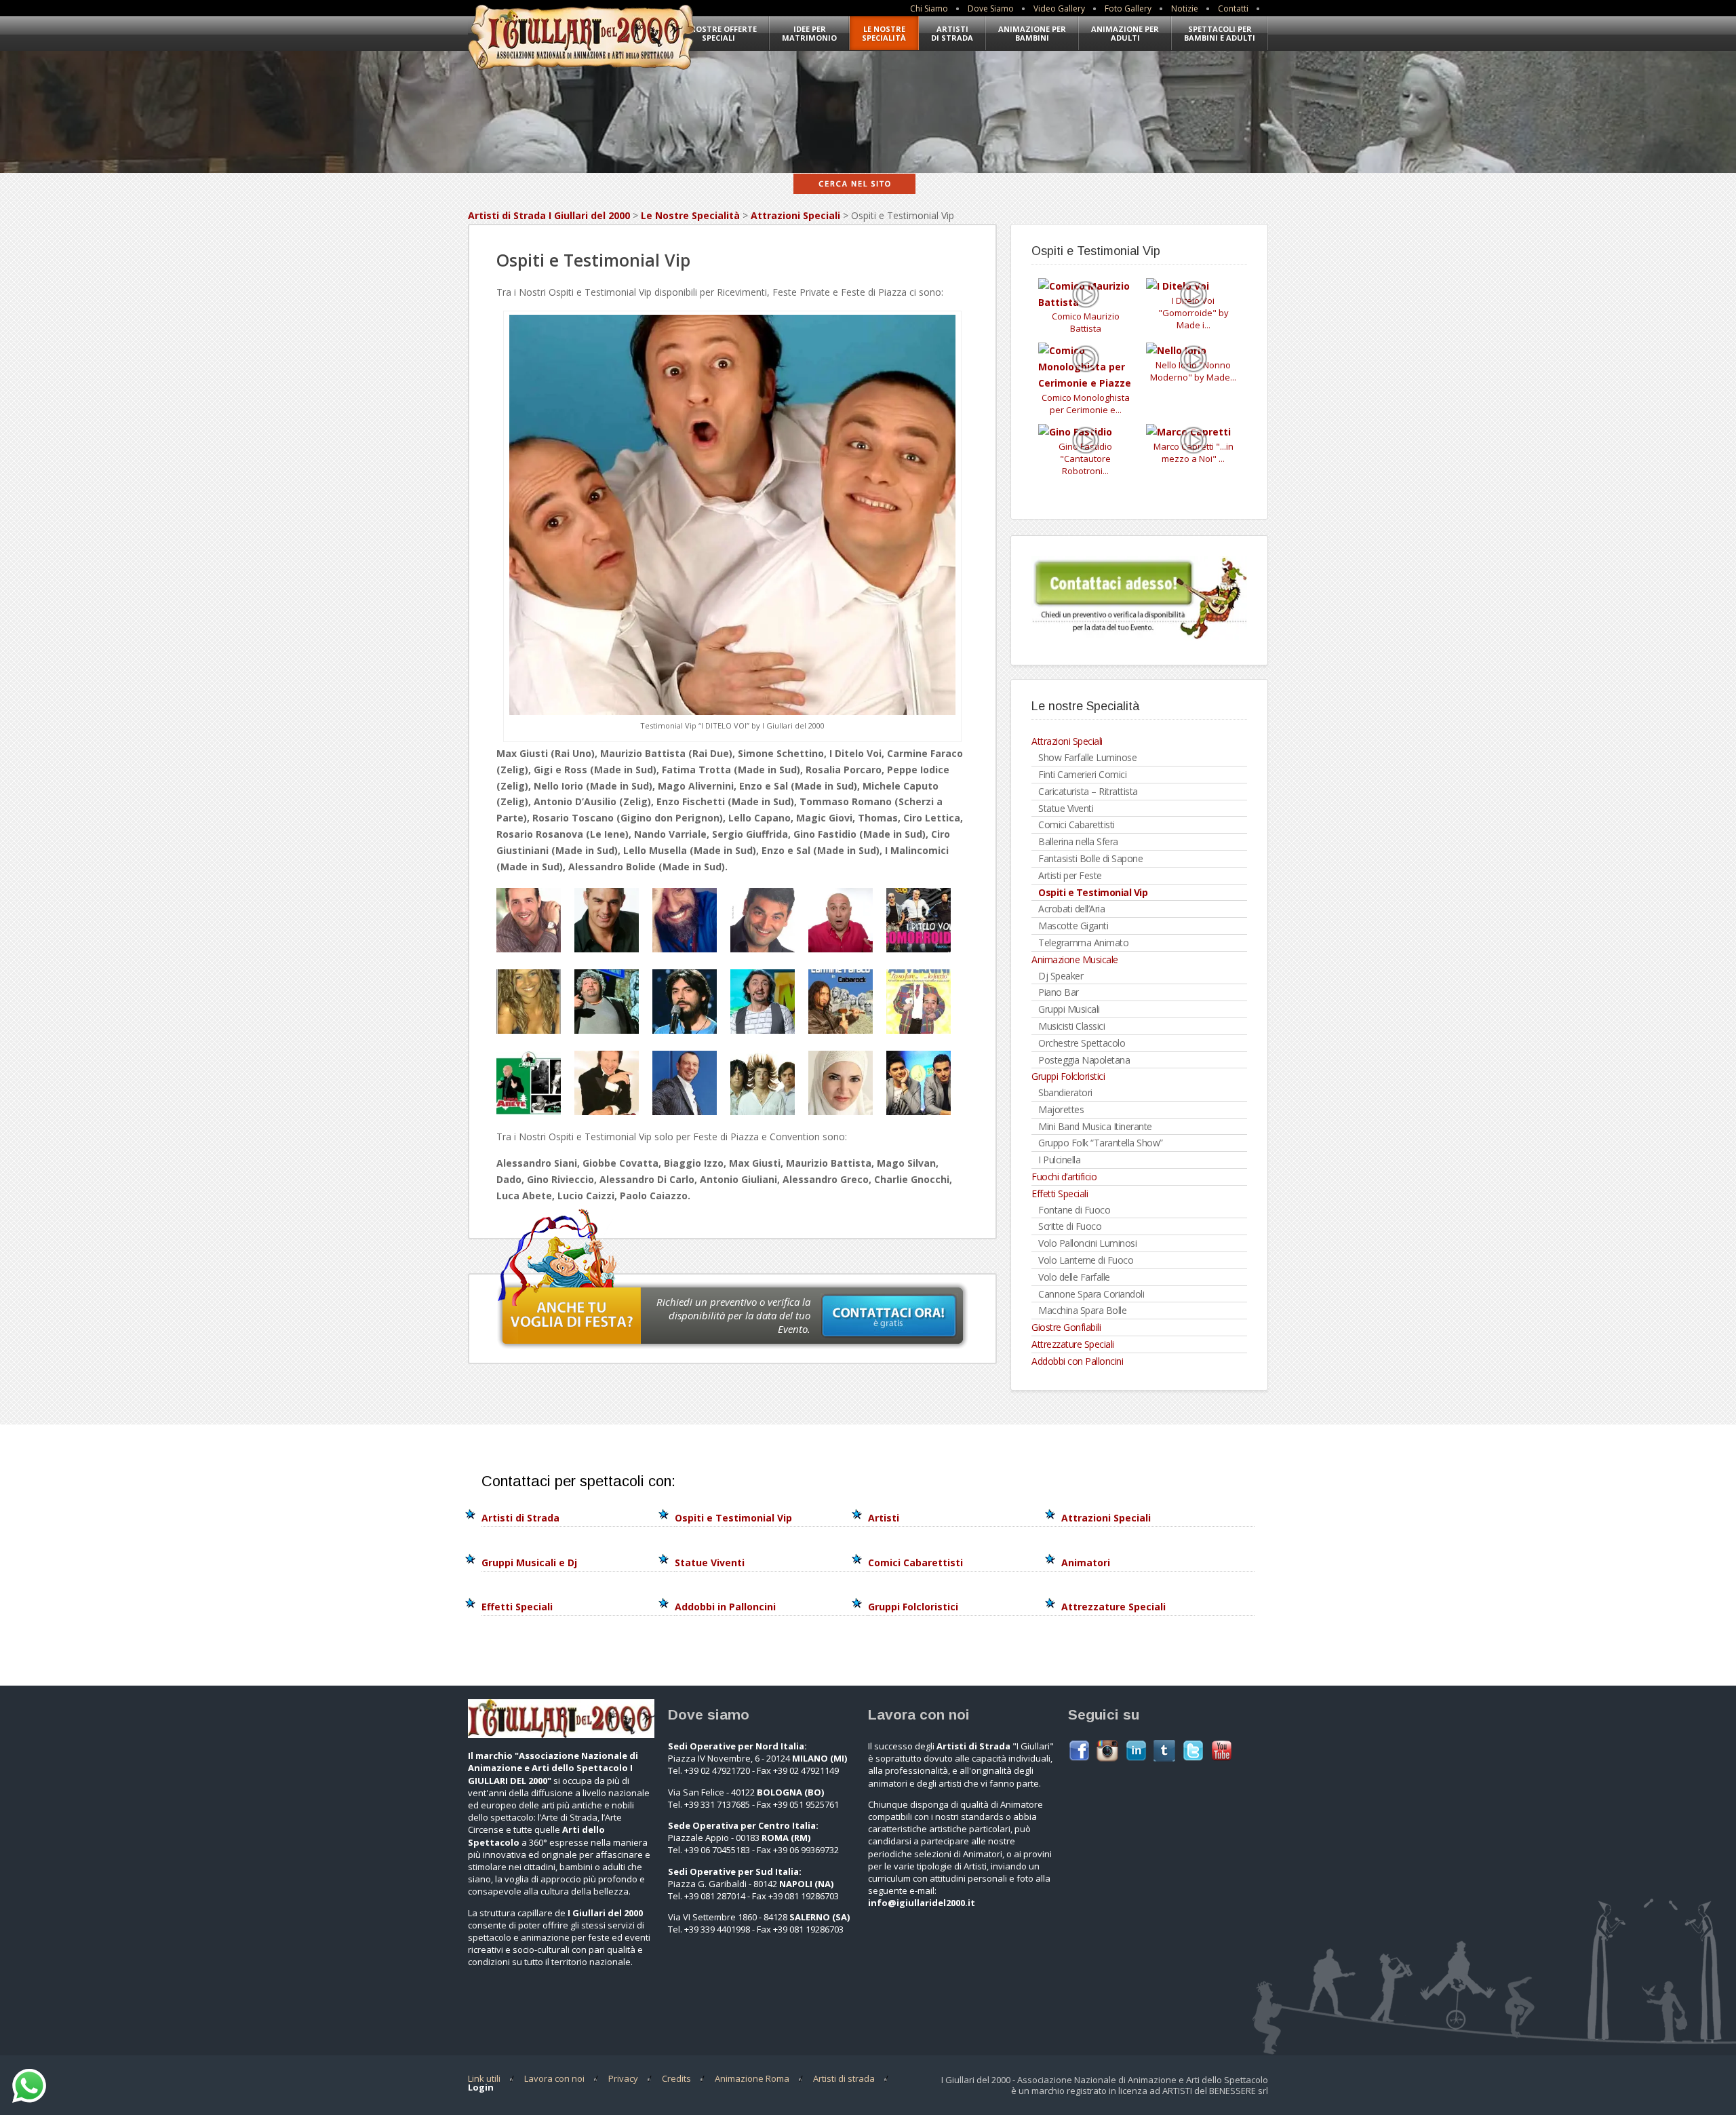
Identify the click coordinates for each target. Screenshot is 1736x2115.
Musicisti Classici (1071, 1026)
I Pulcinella (1059, 1160)
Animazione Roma (752, 2078)
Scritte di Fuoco (1070, 1226)
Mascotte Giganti (1073, 926)
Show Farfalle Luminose (1087, 757)
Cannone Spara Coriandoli (1091, 1294)
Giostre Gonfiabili (1066, 1327)
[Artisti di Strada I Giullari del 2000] (581, 72)
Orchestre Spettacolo (1082, 1043)
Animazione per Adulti (1125, 33)
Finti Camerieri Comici (1082, 774)
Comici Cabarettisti (1077, 824)
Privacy (623, 2078)
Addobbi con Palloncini (1077, 1361)
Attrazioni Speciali (795, 215)
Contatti (1233, 8)
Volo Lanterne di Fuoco (1086, 1260)
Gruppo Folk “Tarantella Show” (1101, 1143)
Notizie (1185, 8)
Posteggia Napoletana (1084, 1060)
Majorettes (1061, 1109)
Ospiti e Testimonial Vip (1093, 892)
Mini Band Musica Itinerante (1095, 1126)
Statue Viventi (1066, 808)
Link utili (484, 2078)
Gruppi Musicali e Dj (529, 1563)
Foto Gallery (1128, 8)
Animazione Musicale (1075, 959)
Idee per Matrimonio (809, 33)
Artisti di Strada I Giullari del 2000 (549, 215)
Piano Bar (1059, 992)
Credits (676, 2078)
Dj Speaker (1061, 976)
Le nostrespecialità (884, 33)
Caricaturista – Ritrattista (1088, 791)
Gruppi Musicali (1069, 1009)
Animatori (1086, 1563)
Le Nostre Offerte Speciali (718, 33)
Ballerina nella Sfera (1078, 841)
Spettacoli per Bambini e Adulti (1220, 33)
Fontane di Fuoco (1074, 1210)
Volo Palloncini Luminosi (1087, 1243)
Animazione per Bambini (1032, 33)
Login (481, 2087)
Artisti (884, 1518)
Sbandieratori (1065, 1092)
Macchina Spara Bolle (1082, 1310)
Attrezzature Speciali (1073, 1344)
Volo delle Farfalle (1074, 1277)
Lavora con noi (554, 2078)
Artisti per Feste (1070, 875)
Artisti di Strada (952, 33)
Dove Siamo (991, 8)
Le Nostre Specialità (690, 215)
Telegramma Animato (1083, 943)
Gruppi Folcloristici (1068, 1076)
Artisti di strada (844, 2078)
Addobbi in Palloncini (725, 1607)
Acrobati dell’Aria (1071, 909)
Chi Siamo (929, 8)
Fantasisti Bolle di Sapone (1090, 858)
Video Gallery (1059, 8)
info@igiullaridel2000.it (922, 1903)
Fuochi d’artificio (1064, 1177)
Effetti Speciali (1060, 1194)
